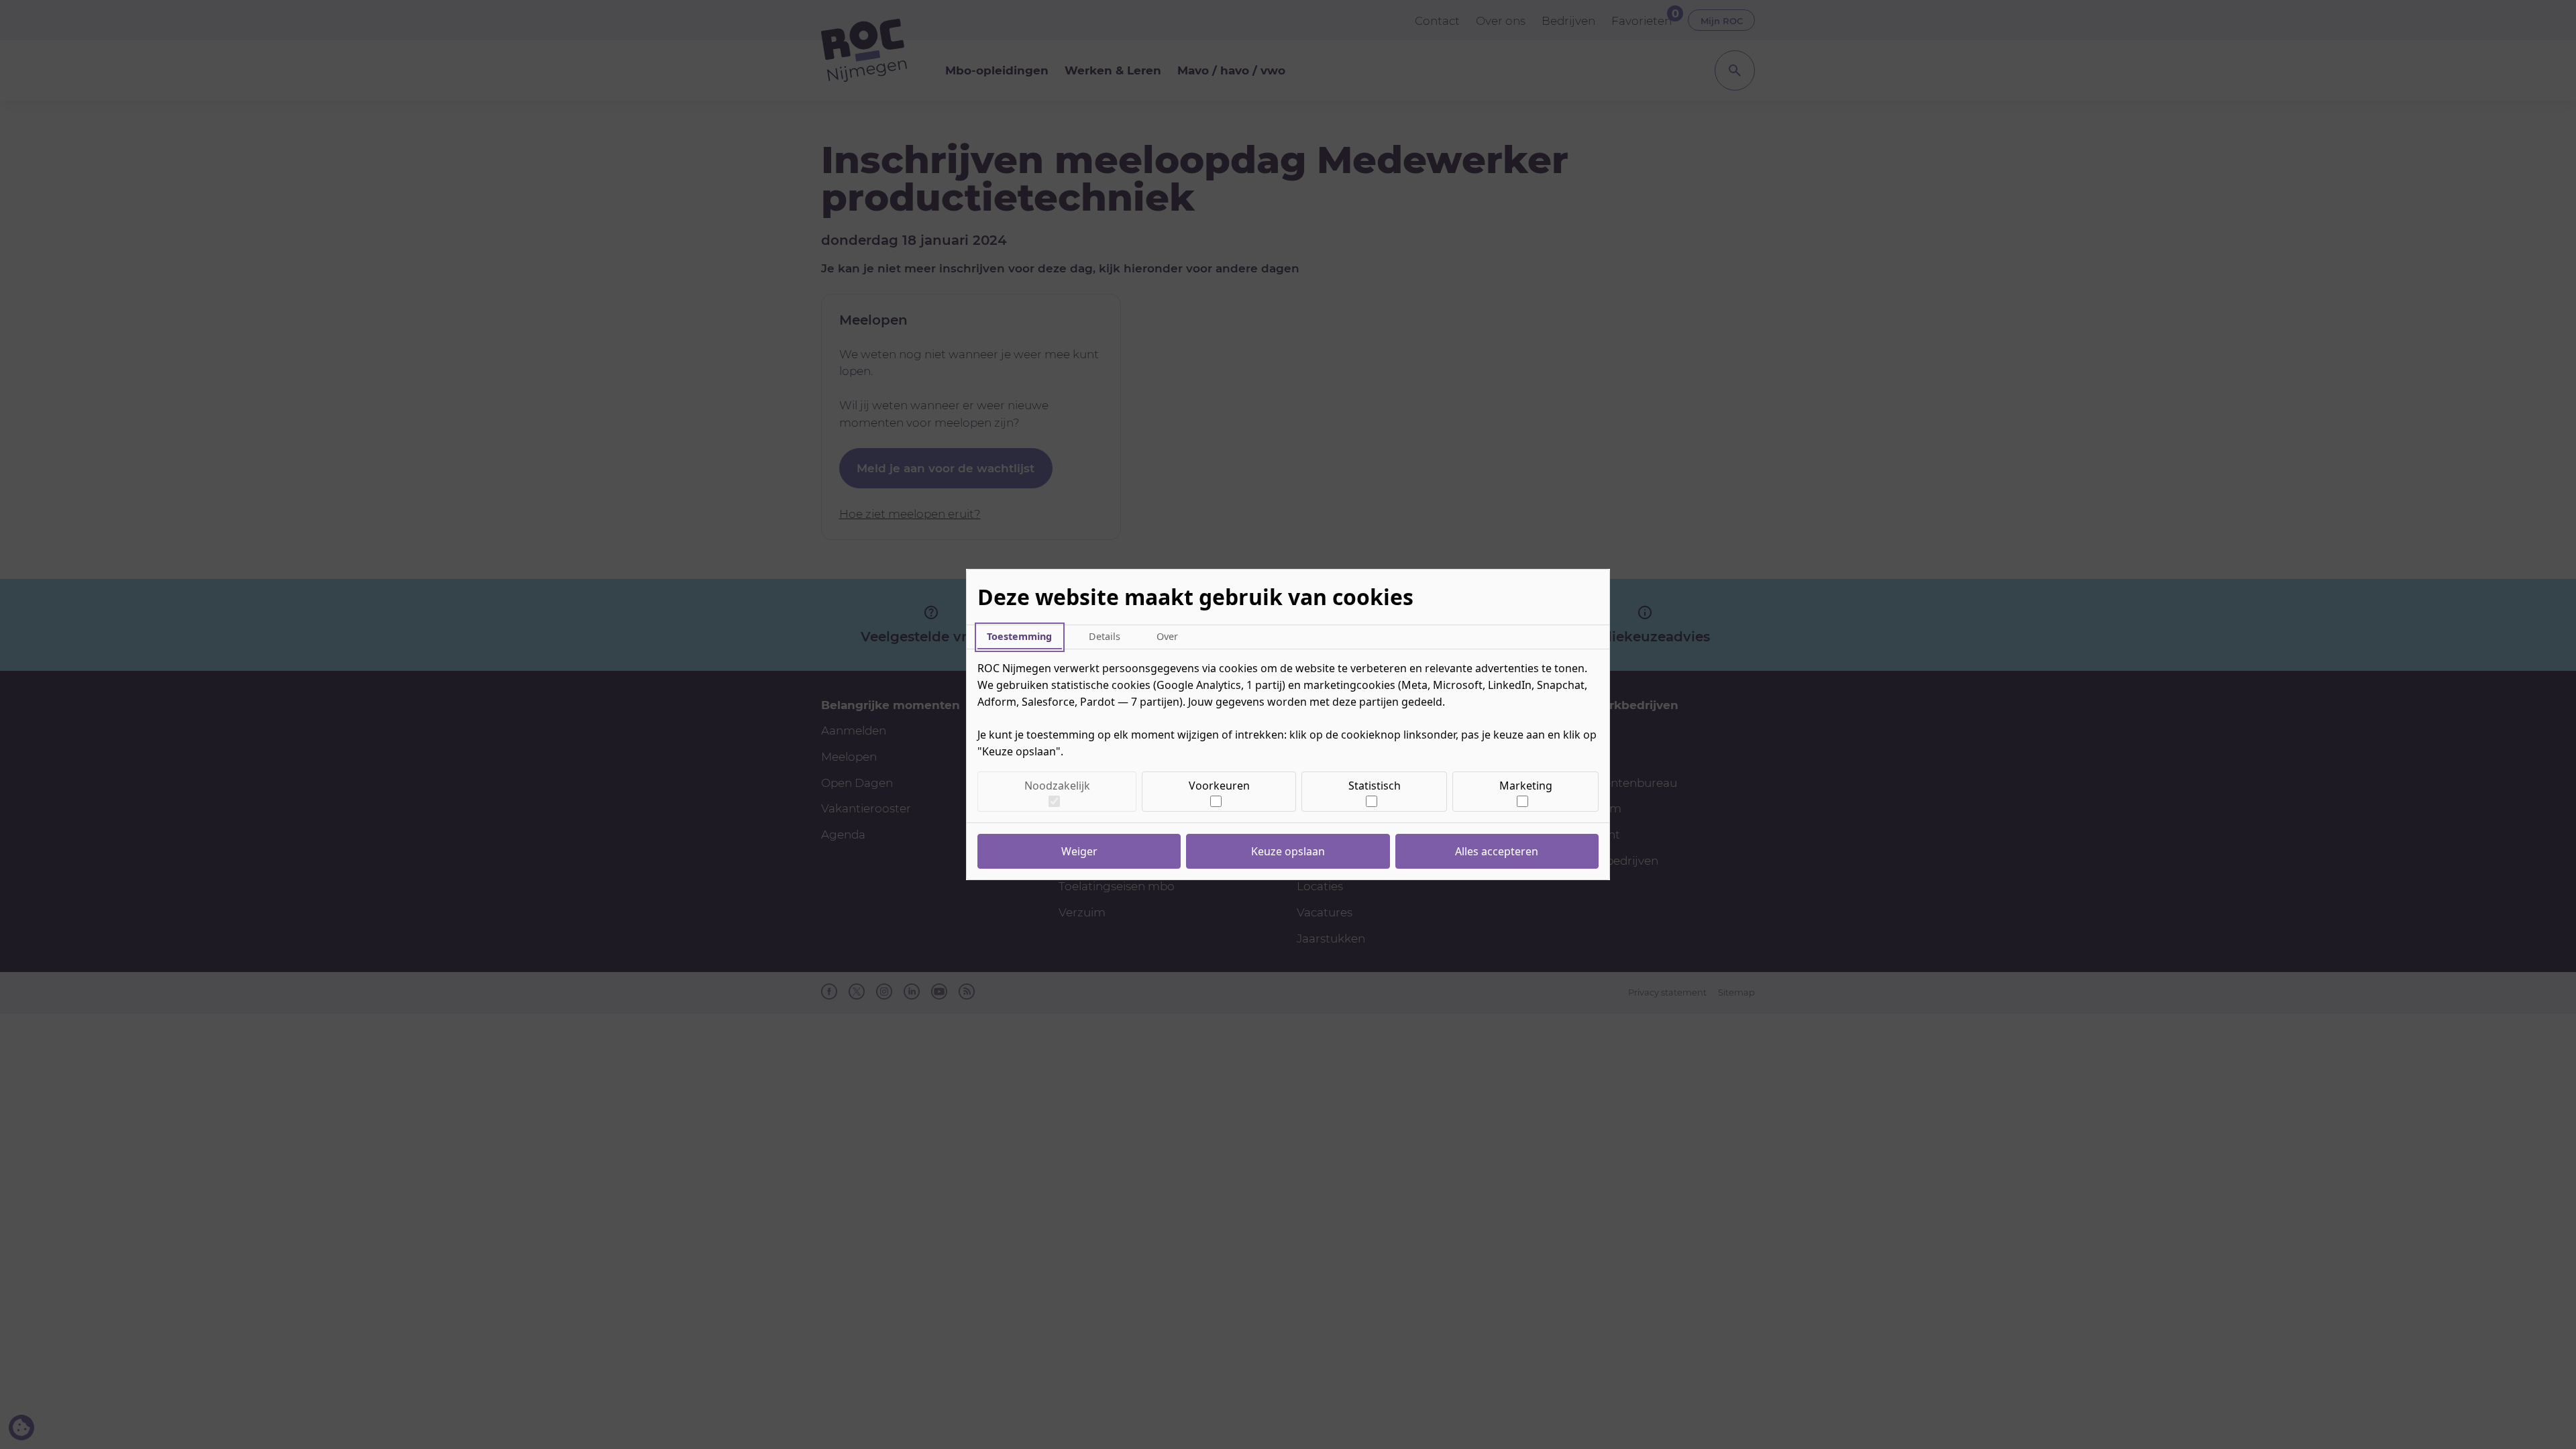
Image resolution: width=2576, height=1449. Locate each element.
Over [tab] (1167, 636)
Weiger (1079, 851)
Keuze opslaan (1288, 851)
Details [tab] (1105, 636)
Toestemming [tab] (1019, 636)
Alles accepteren (1497, 851)
